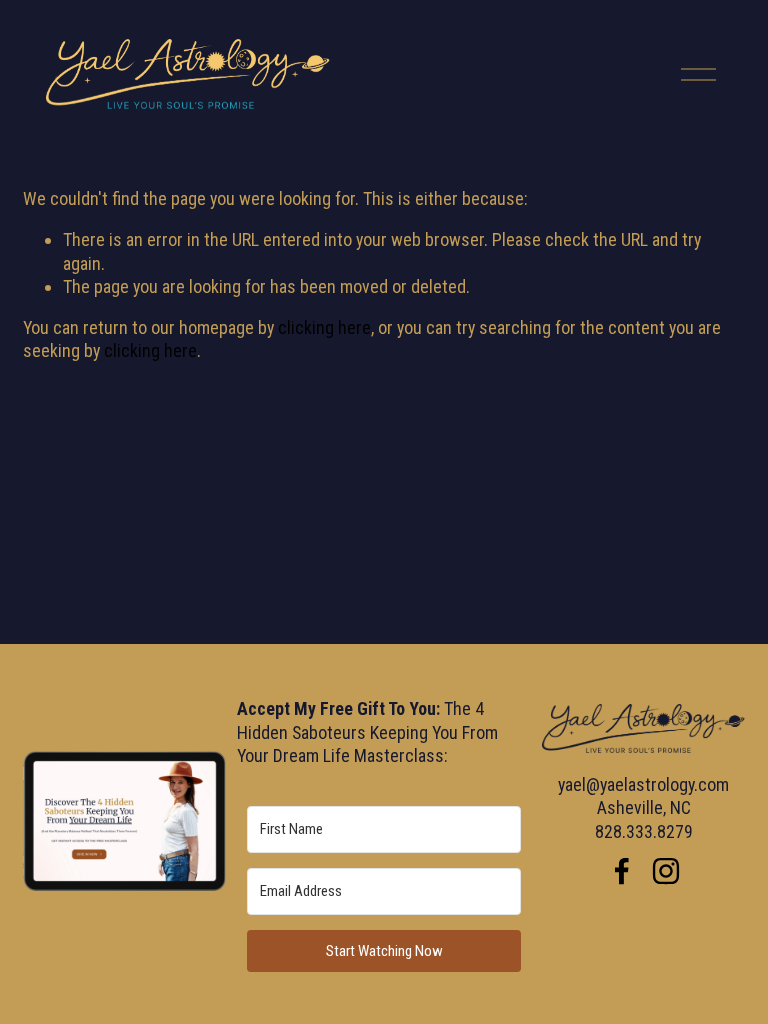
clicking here (324, 327)
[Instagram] (666, 871)
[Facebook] (622, 871)
